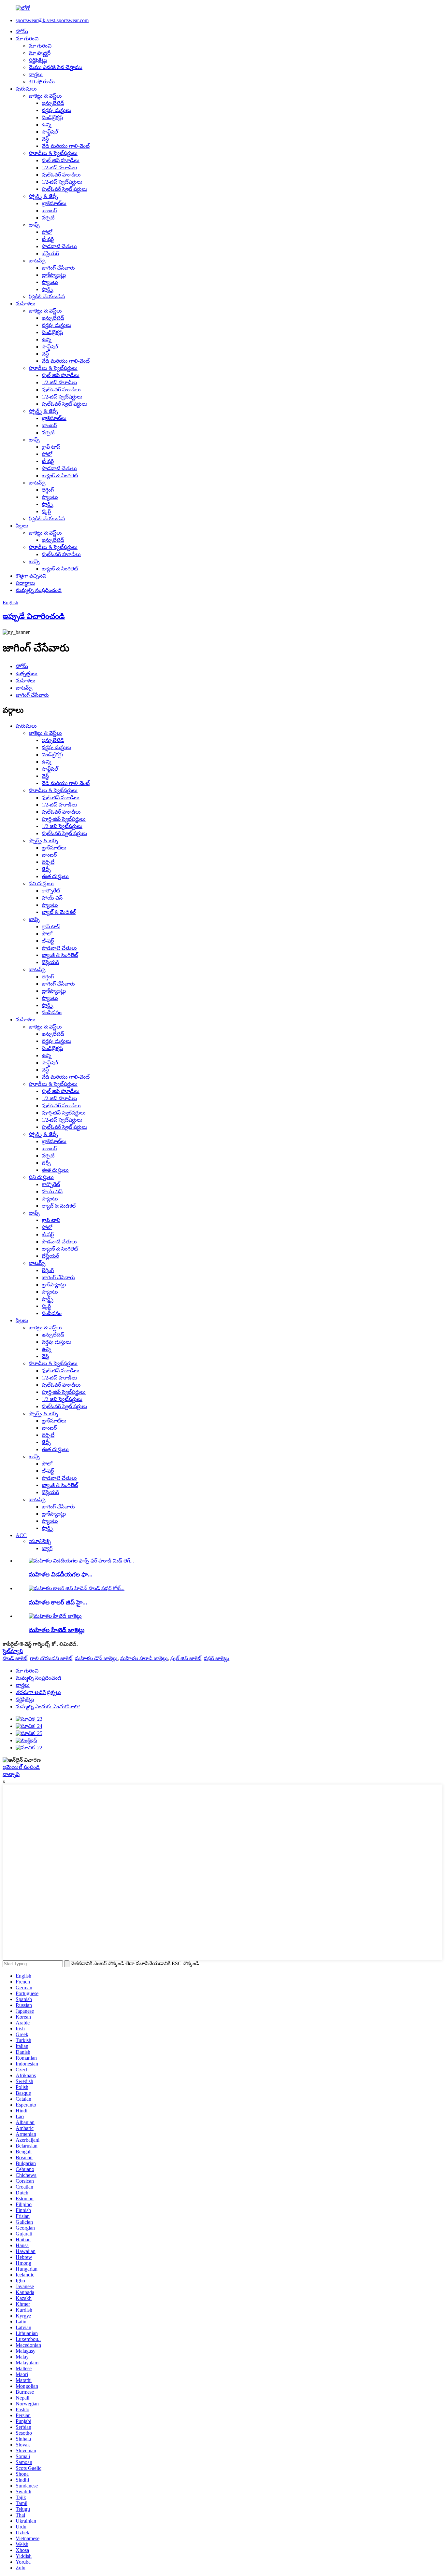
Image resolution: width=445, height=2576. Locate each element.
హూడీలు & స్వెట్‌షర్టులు (53, 153)
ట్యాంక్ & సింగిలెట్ (60, 476)
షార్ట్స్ (48, 289)
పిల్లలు (22, 526)
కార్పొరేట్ (51, 891)
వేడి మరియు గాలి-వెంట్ (66, 146)
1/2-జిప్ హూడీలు (59, 168)
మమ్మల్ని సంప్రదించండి (39, 590)
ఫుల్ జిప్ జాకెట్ (186, 1658)
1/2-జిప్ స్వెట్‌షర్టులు (62, 182)
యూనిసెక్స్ (40, 1541)
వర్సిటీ (48, 218)
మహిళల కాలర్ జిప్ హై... (58, 1602)
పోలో (47, 232)
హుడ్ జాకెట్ (15, 1658)
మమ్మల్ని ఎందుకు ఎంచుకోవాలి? (48, 1707)
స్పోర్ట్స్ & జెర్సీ (43, 196)
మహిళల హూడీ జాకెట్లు (144, 1658)
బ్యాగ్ (47, 1548)
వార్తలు (36, 74)
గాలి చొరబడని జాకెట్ (51, 1658)
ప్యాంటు (50, 282)
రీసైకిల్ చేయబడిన (47, 296)
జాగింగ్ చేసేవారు (58, 268)
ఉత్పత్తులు (27, 673)
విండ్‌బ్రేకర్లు (52, 117)
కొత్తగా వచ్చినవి (31, 576)
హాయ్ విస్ (52, 898)
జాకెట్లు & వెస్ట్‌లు (45, 96)
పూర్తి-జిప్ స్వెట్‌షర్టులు (64, 819)
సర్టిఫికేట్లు (38, 60)
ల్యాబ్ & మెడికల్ (59, 912)
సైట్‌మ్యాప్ (13, 1651)
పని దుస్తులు (41, 883)
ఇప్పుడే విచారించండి (34, 616)
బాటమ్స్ (37, 261)
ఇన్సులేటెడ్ (53, 103)
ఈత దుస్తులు (55, 876)
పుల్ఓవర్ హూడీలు (61, 175)
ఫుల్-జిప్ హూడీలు (61, 160)
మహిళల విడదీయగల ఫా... (61, 1574)
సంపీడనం (52, 1012)
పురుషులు (26, 89)
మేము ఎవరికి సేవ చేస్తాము (56, 67)
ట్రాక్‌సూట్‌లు (54, 203)
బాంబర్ (49, 210)
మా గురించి (27, 39)
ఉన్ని (47, 125)
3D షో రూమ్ (42, 82)
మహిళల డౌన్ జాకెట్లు (96, 1658)
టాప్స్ (34, 225)
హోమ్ (22, 31)
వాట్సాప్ (11, 1774)
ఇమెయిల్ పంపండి (21, 1767)
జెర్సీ (46, 869)
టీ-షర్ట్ (48, 239)
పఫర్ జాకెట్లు (217, 1658)
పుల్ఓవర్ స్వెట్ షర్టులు (65, 189)
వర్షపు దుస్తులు (57, 110)
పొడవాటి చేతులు (59, 246)
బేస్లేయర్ (50, 253)
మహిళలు (26, 304)
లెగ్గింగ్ (48, 490)
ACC (21, 1535)
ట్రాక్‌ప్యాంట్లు (54, 275)
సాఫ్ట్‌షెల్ (50, 132)
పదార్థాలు (25, 583)
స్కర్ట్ (46, 511)
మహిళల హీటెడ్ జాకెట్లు (57, 1630)
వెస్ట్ (45, 139)
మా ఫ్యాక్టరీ (40, 53)
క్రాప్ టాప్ (51, 447)
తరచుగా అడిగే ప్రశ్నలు (38, 1692)
